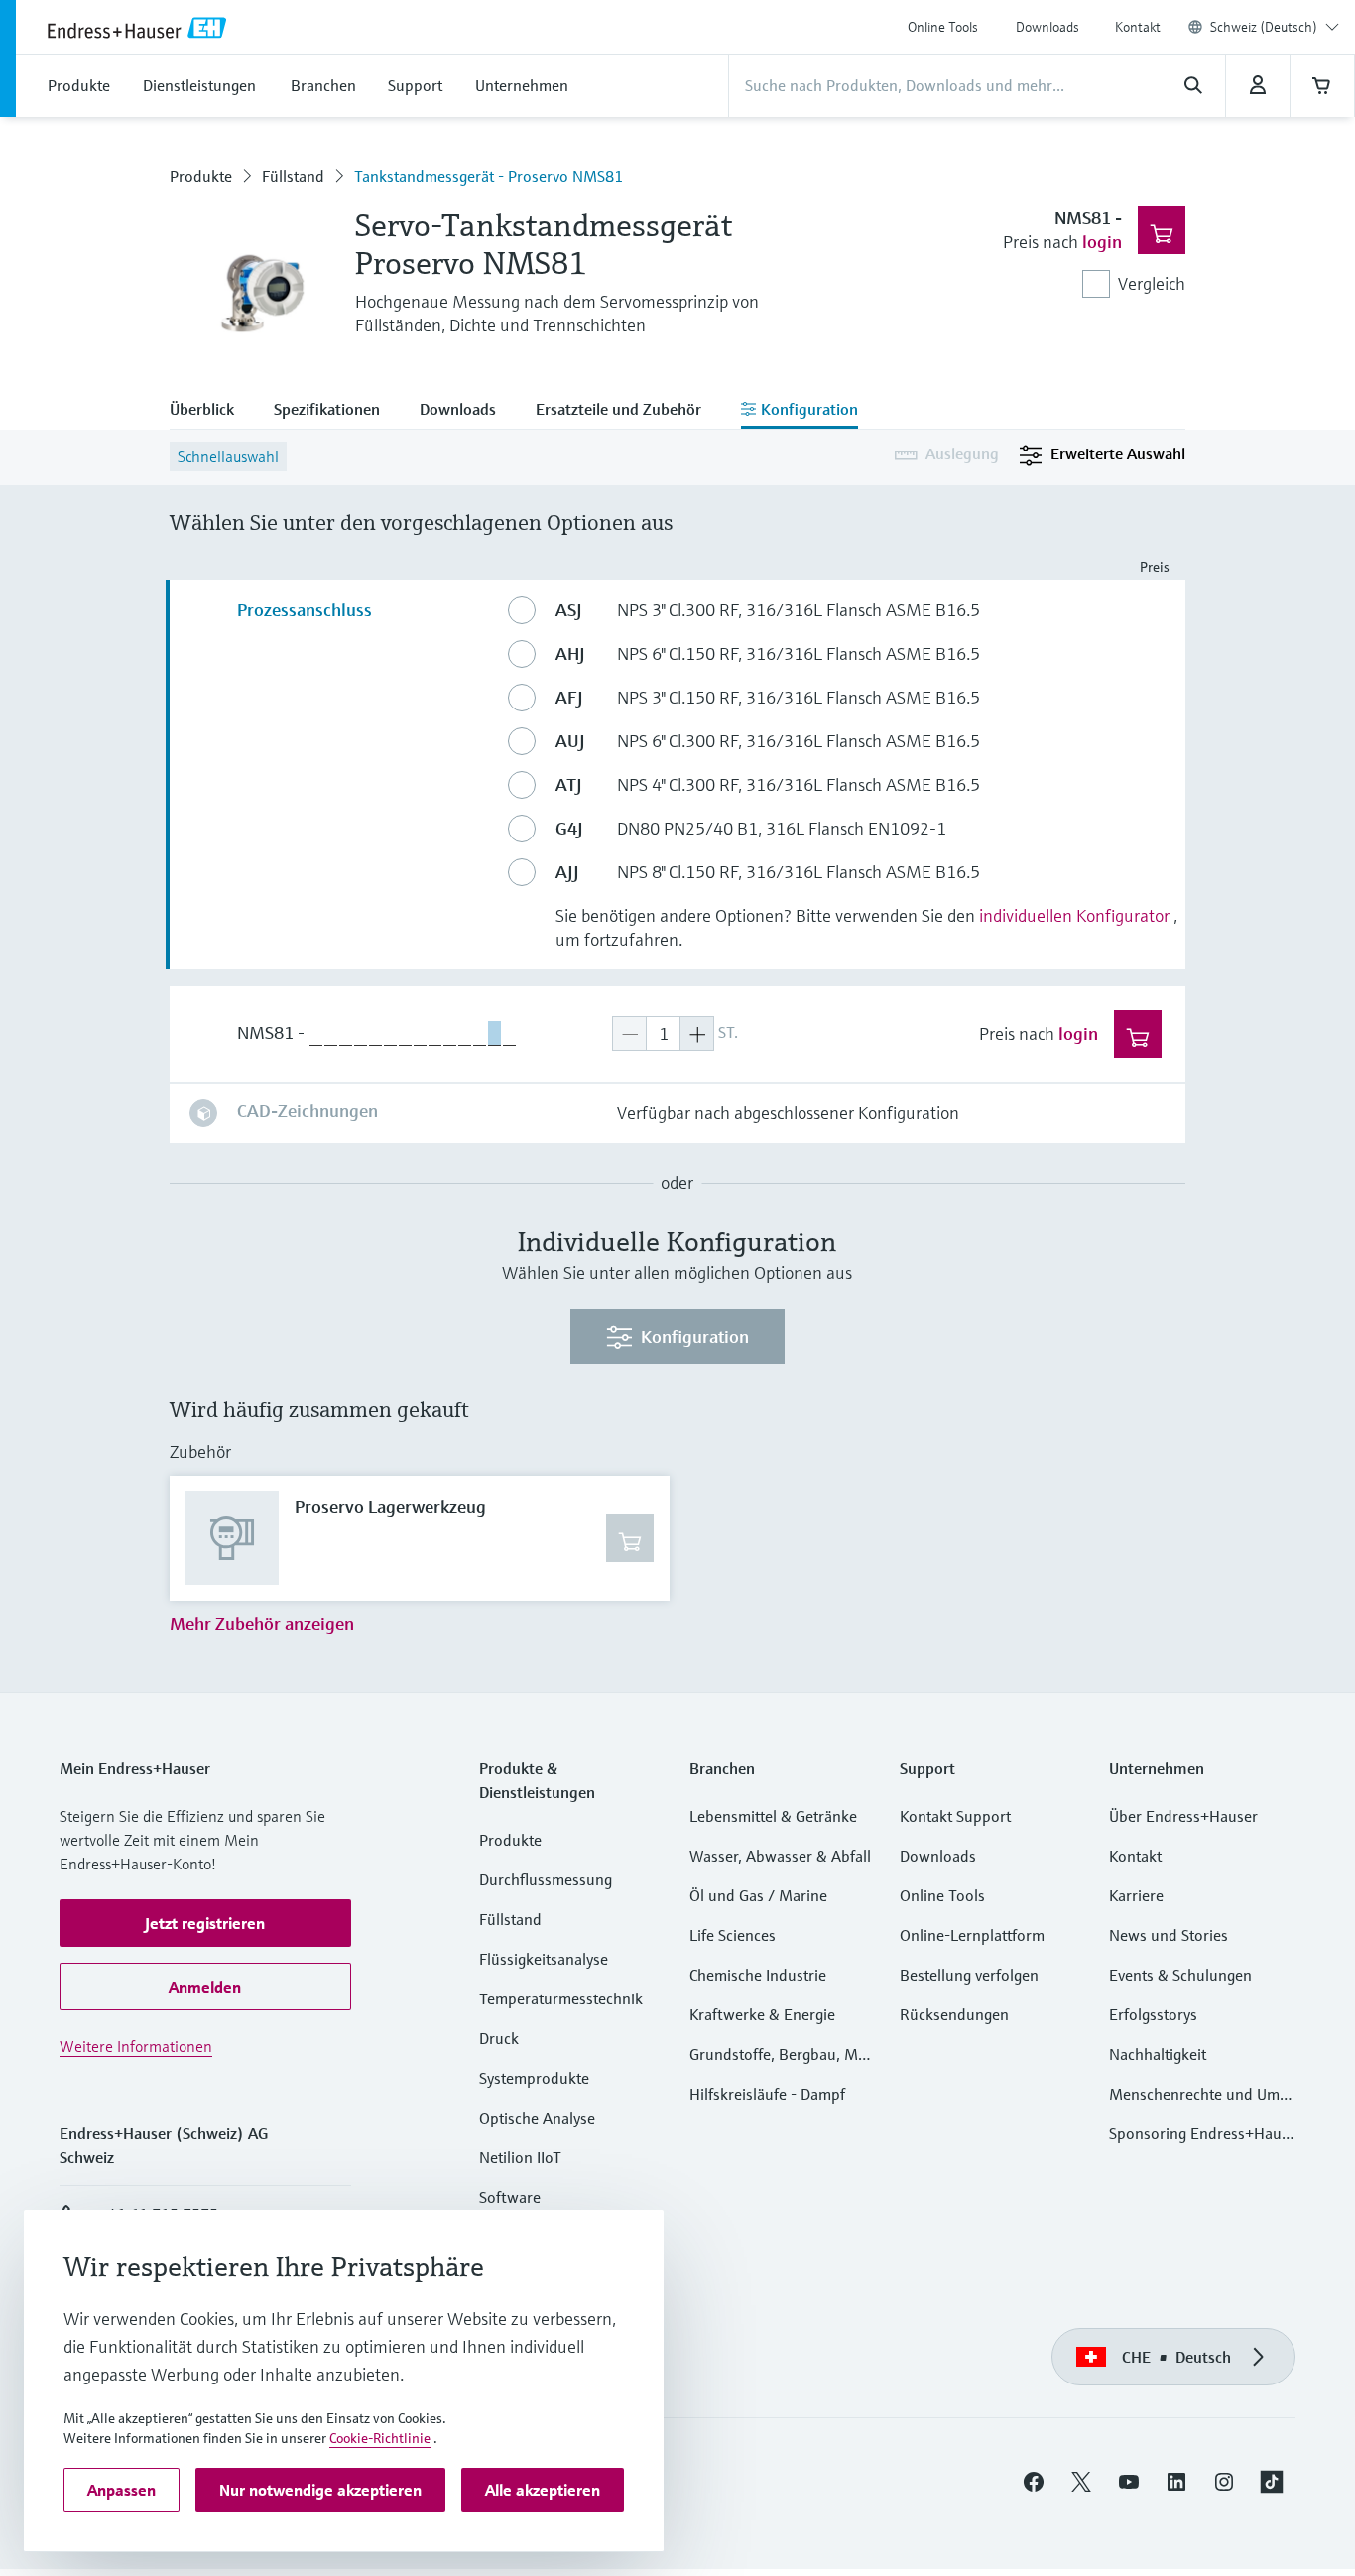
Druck (499, 2038)
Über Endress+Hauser (1183, 1816)
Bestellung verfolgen (969, 1975)
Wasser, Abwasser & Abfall (780, 1856)
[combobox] (1275, 27)
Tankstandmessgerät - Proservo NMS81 (489, 176)
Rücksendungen (954, 2014)
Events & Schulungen (1180, 1975)
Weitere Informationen (136, 2046)
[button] (205, 1923)
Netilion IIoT (520, 2157)
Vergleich (1152, 283)
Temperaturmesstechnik (561, 1998)
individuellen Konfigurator (1074, 915)
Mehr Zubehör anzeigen (262, 1624)
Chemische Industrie (758, 1975)
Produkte (201, 176)
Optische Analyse (537, 2118)
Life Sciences (733, 1935)
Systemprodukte (534, 2078)
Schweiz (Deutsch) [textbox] (1264, 27)
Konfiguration (695, 1336)
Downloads (1047, 27)
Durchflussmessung (546, 1879)
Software (510, 2197)
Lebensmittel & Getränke (773, 1816)
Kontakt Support (955, 1816)
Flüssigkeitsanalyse (544, 1959)
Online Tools (943, 27)
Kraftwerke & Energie (762, 2014)
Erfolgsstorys (1153, 2014)
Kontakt (1138, 27)
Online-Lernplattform (972, 1935)
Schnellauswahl (228, 456)
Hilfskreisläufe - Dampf (767, 2094)
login (1102, 242)
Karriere (1136, 1895)
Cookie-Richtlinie (380, 2438)
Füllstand (293, 176)
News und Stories (1169, 1935)
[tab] (212, 411)
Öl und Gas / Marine (758, 1895)
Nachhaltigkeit (1158, 2054)
